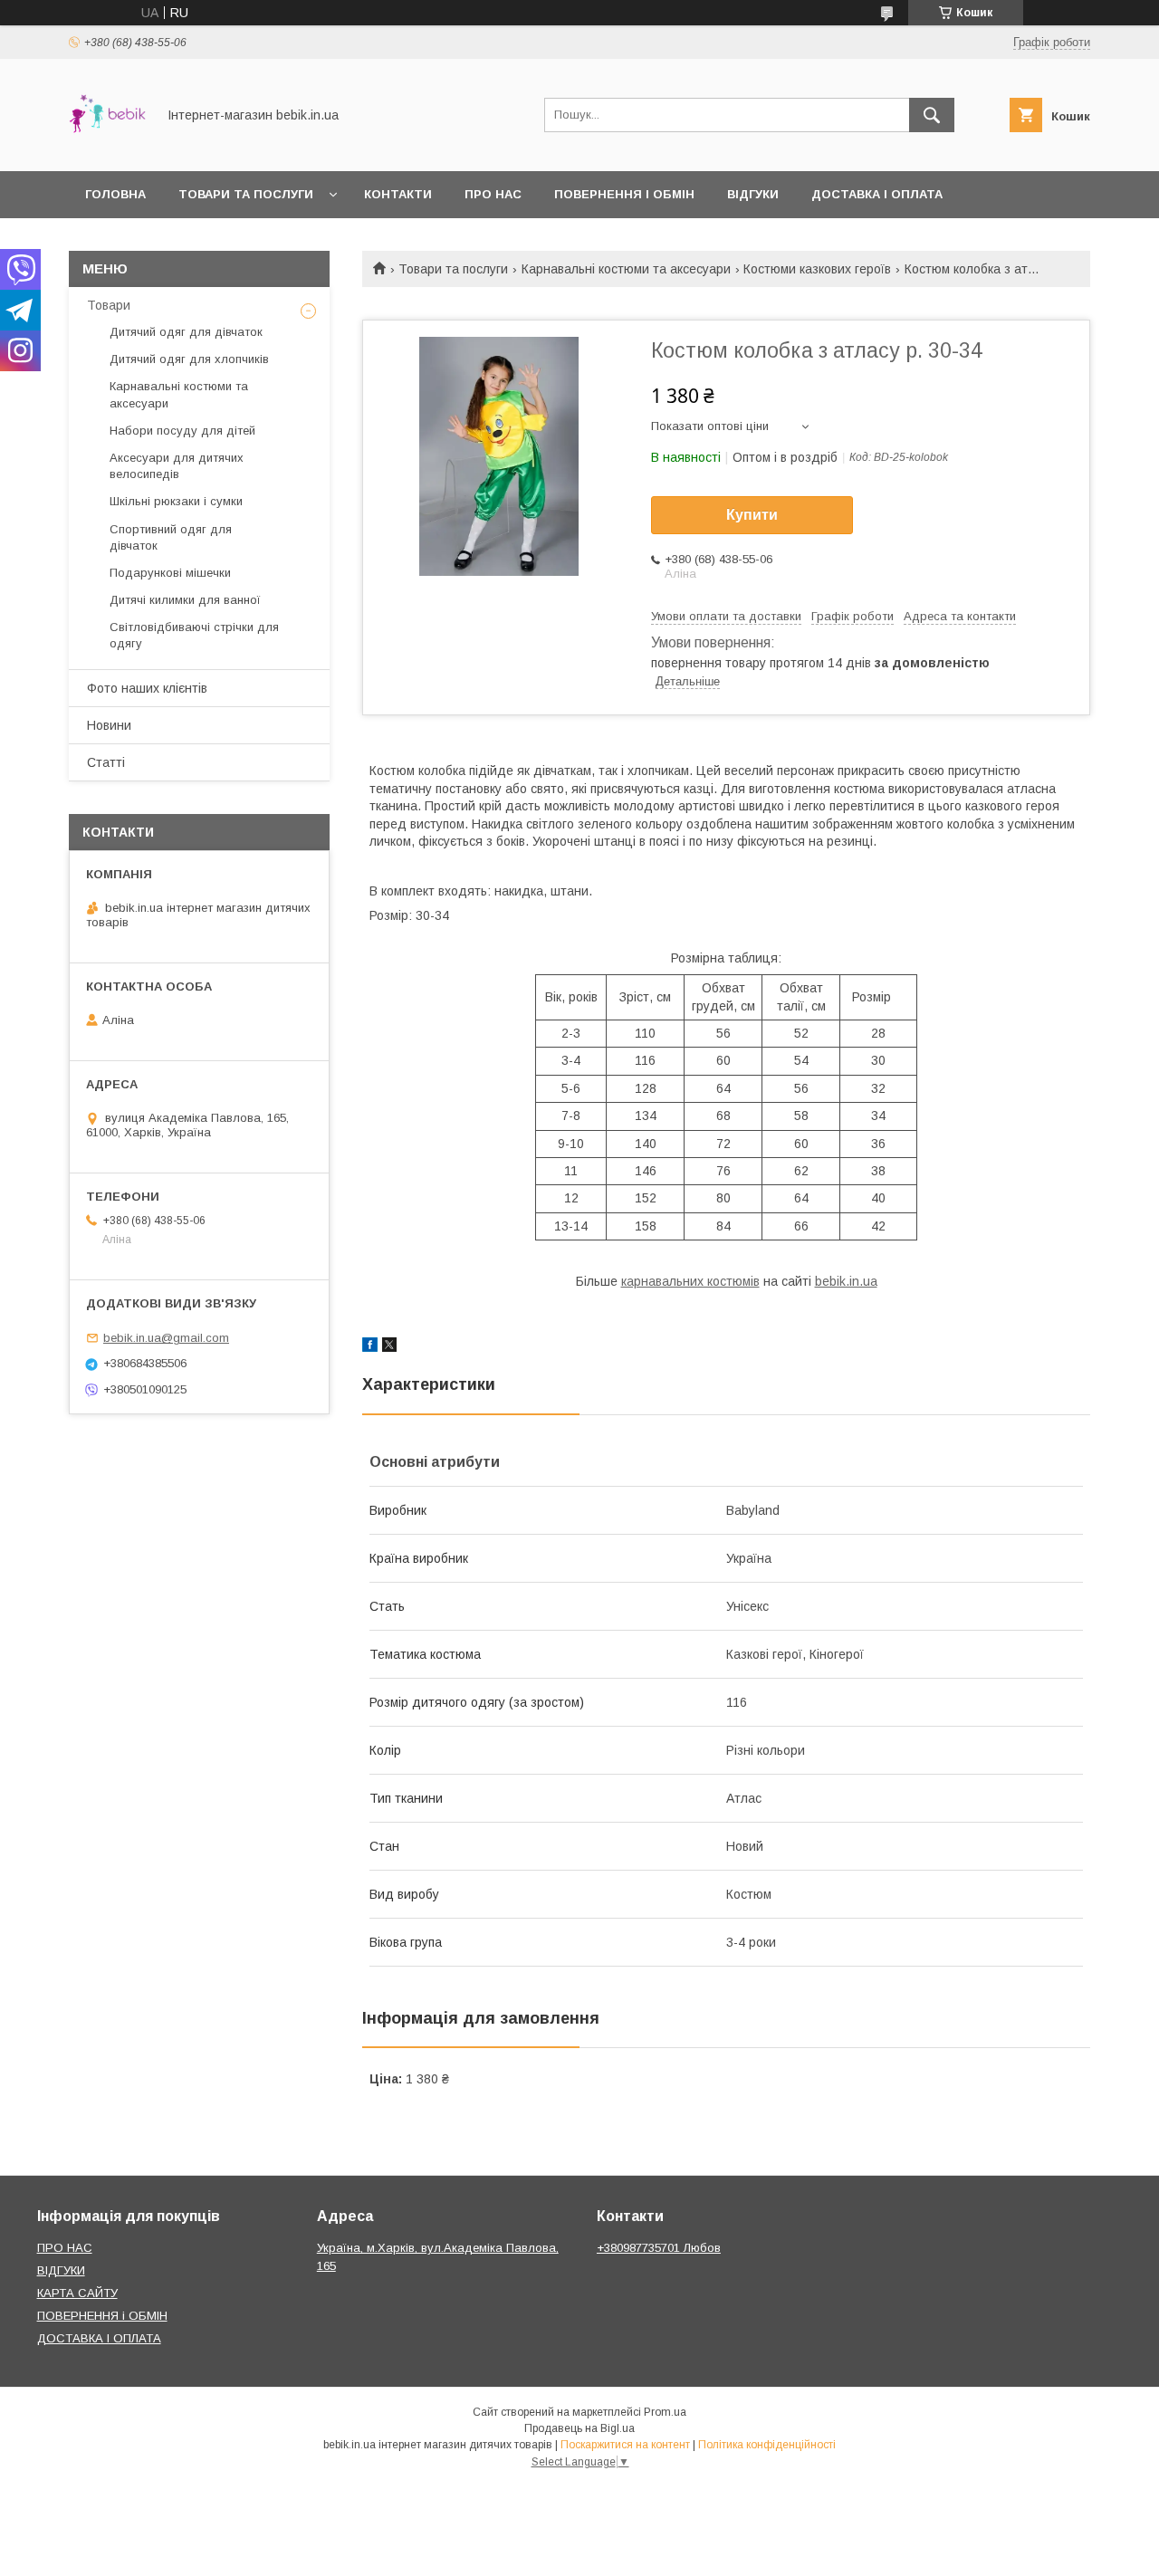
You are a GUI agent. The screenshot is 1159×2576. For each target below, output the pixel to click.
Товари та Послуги (246, 194)
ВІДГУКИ (61, 2270)
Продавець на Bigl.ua (579, 2428)
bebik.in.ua (846, 1281)
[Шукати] (932, 115)
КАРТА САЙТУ (77, 2293)
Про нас (493, 194)
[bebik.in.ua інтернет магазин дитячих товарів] (107, 148)
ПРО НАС (65, 2248)
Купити (752, 515)
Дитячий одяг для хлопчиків (189, 359)
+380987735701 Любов (659, 2248)
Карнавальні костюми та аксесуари (626, 269)
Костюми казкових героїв (817, 269)
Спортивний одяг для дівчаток (171, 537)
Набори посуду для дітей (182, 431)
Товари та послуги (453, 269)
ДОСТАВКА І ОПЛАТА (99, 2338)
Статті (106, 762)
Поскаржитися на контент (625, 2445)
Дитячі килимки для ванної (185, 600)
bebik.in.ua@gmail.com (166, 1338)
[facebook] (370, 1347)
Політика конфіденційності (767, 2445)
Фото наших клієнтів (147, 688)
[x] (389, 1347)
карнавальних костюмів (690, 1281)
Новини (109, 725)
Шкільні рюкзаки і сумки (176, 501)
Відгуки (753, 194)
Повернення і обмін (624, 194)
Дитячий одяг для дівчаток (186, 332)
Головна (115, 194)
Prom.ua (665, 2412)
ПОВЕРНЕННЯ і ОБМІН (102, 2316)
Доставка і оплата (877, 194)
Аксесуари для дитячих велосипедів (177, 466)
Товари (109, 305)
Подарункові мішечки (170, 573)
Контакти (398, 194)
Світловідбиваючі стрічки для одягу (194, 635)
